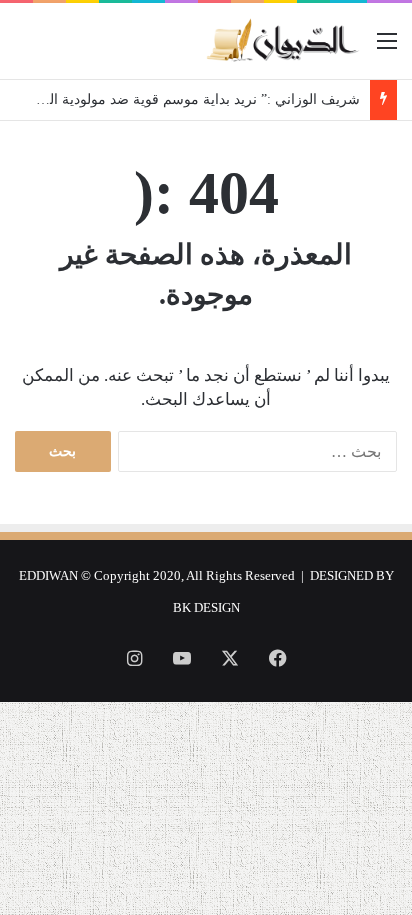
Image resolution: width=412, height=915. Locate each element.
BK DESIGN (206, 607)
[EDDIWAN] (282, 41)
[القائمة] (387, 48)
